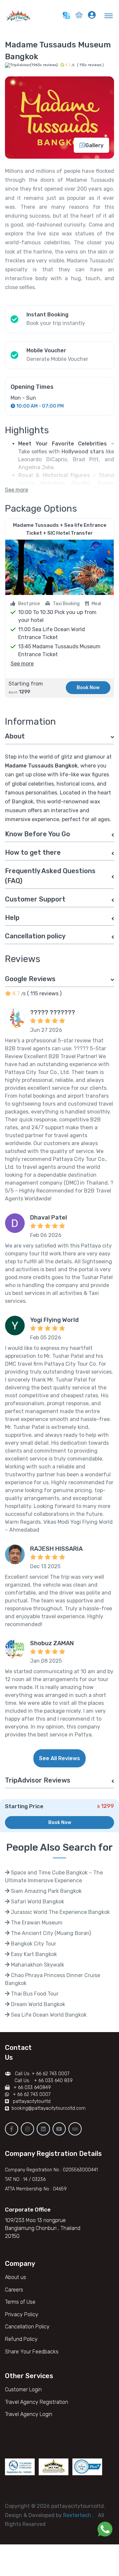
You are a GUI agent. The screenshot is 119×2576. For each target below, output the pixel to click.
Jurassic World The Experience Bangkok (60, 1912)
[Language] (66, 15)
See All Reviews (59, 1758)
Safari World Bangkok (37, 1902)
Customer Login (23, 2389)
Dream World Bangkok (37, 2004)
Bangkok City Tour (33, 1944)
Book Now (88, 688)
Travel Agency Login (29, 2414)
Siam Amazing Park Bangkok (46, 1891)
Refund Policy (21, 2339)
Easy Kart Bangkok (33, 1954)
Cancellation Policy (27, 2327)
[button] (79, 16)
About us (16, 2277)
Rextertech (78, 2515)
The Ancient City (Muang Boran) (50, 1933)
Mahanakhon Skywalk (37, 1965)
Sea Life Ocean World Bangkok (48, 2015)
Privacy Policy (22, 2314)
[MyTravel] (20, 15)
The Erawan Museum (36, 1923)
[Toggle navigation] (110, 15)
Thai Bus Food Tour (34, 1994)
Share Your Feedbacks (32, 2352)
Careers (14, 2290)
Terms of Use (20, 2302)
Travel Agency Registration (37, 2402)
